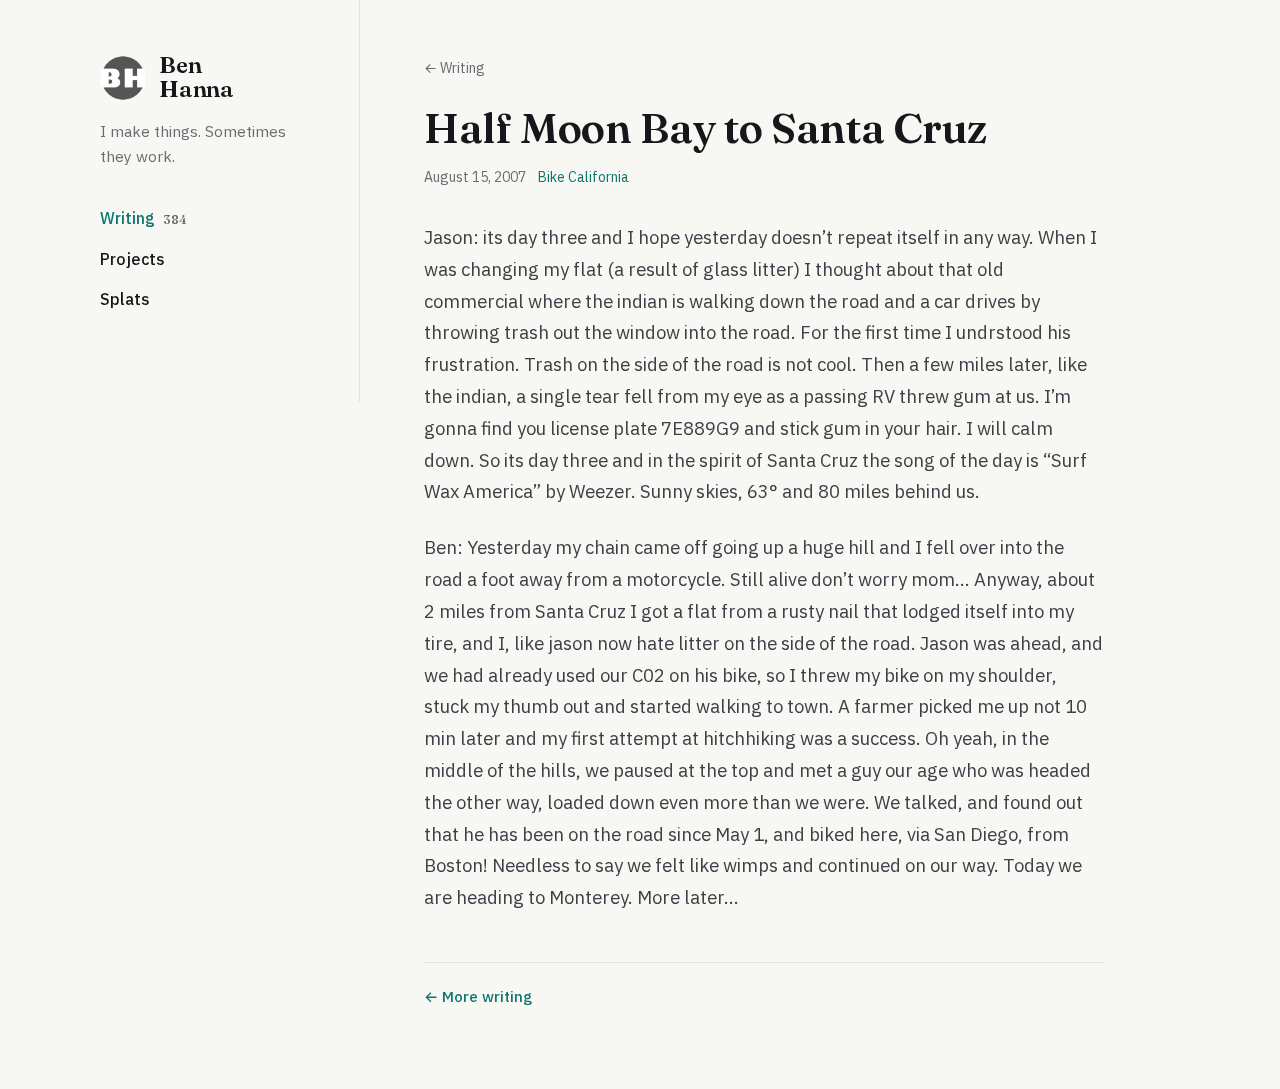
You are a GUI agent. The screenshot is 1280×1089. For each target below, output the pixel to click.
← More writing (478, 996)
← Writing (454, 68)
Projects (132, 259)
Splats (125, 299)
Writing (143, 218)
